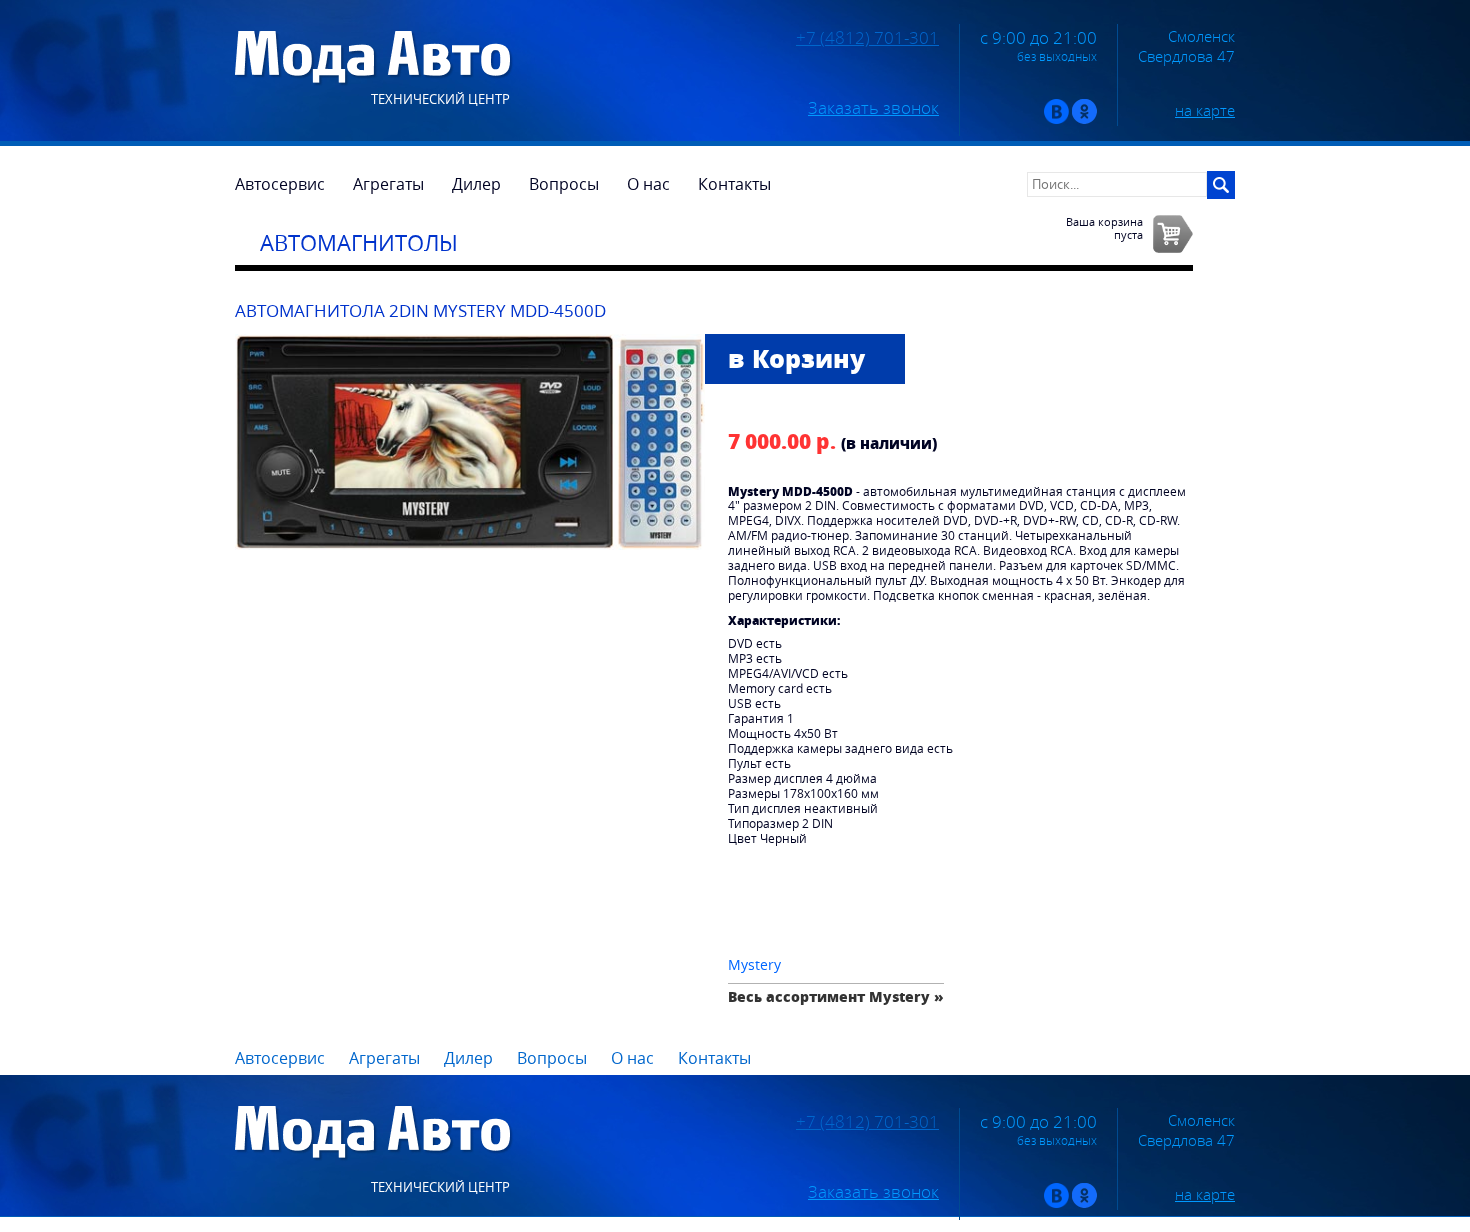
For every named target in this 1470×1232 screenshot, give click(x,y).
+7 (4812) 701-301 (867, 38)
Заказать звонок (873, 108)
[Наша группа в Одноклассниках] (1084, 119)
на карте (1205, 110)
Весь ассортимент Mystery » (836, 996)
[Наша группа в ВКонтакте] (1056, 119)
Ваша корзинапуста (1104, 228)
